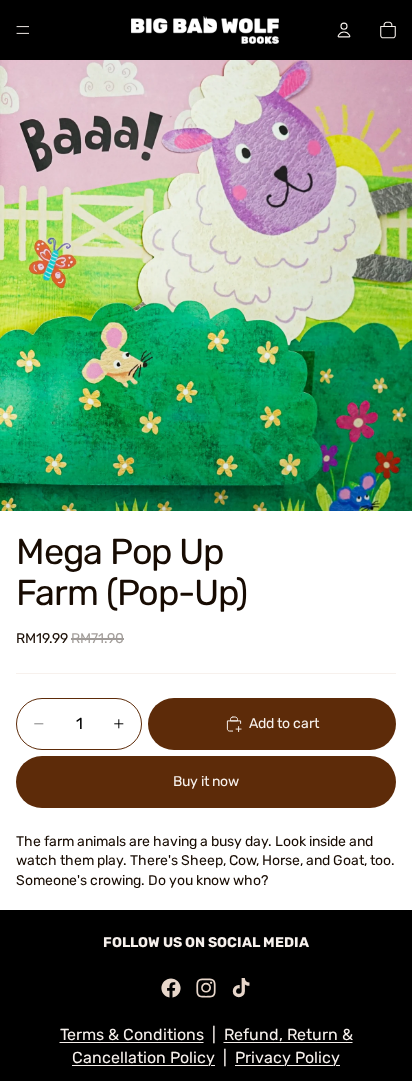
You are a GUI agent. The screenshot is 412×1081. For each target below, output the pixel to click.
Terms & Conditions (132, 1034)
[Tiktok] (241, 988)
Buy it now (206, 781)
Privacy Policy (287, 1057)
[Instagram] (206, 988)
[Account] (344, 30)
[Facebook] (171, 988)
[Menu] (23, 30)
